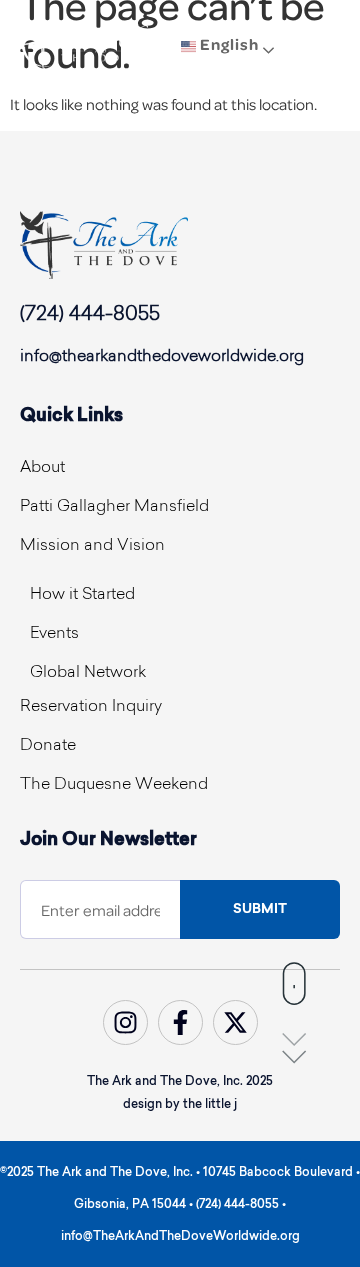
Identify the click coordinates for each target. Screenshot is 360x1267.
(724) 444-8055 (90, 315)
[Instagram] (125, 1022)
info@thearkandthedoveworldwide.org (162, 357)
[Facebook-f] (180, 1022)
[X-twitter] (235, 1022)
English (227, 45)
